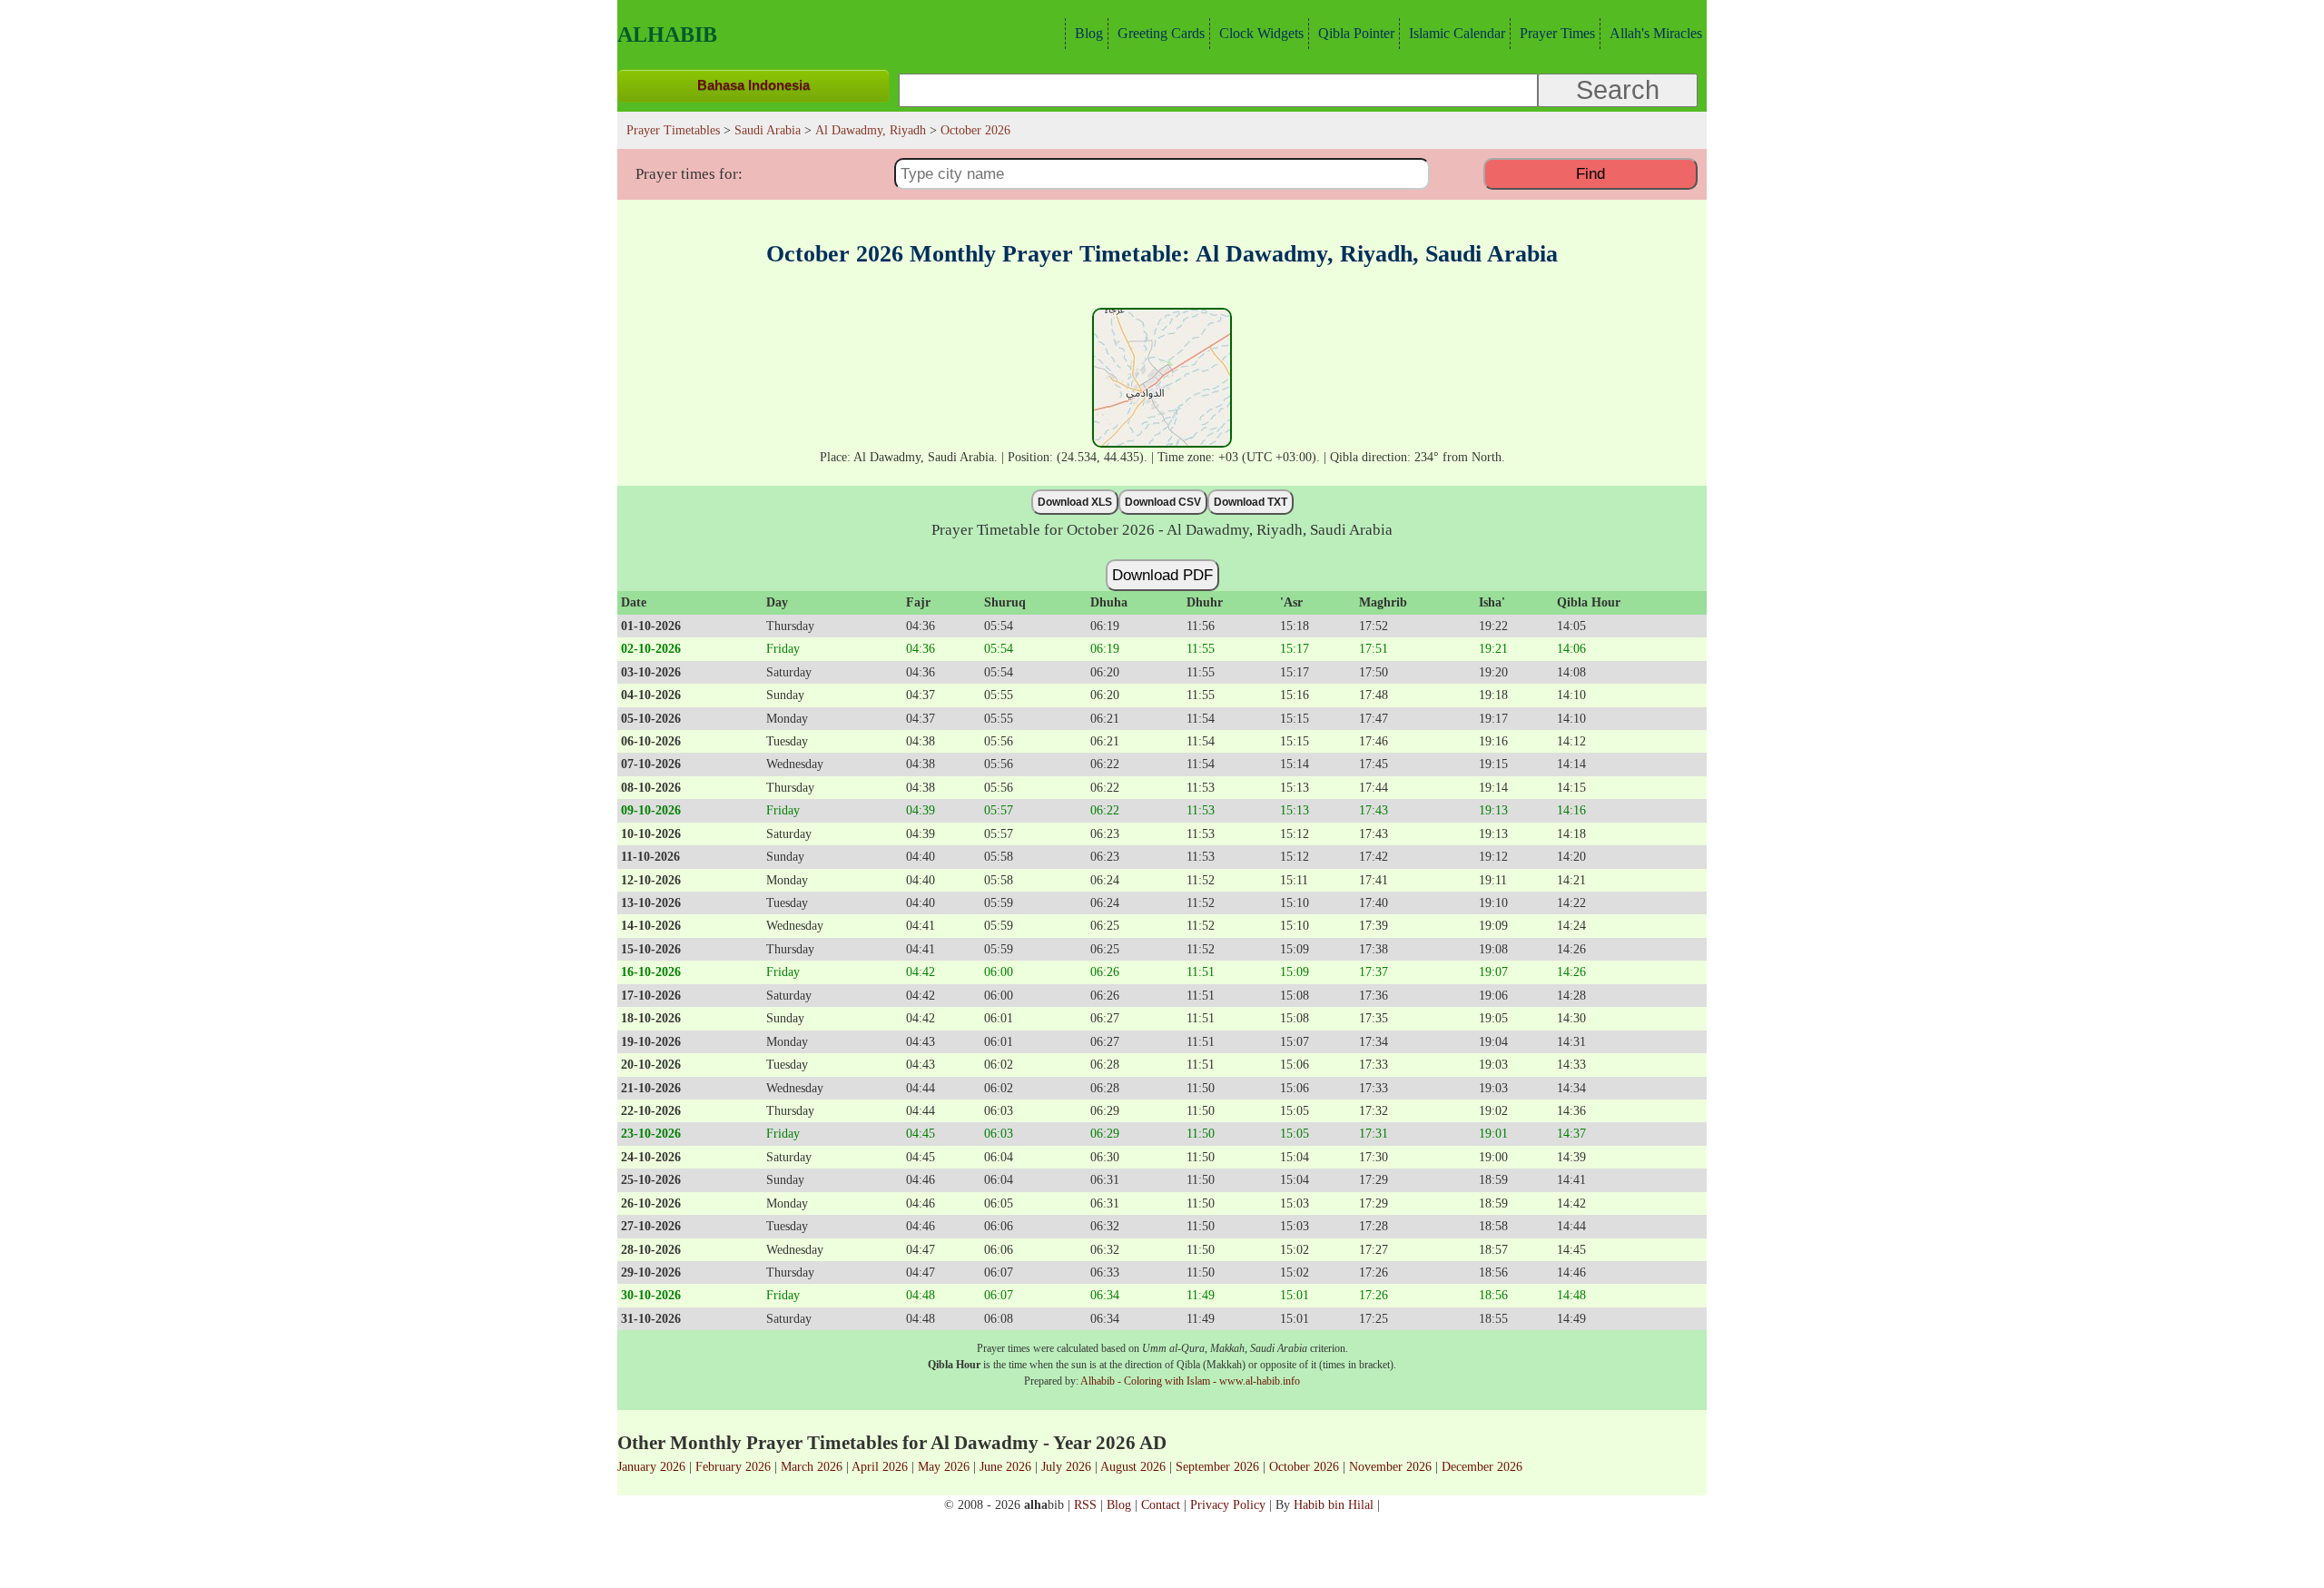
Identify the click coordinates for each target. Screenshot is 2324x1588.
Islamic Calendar (1457, 33)
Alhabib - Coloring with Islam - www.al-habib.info (1190, 1381)
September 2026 (1217, 1466)
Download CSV (1163, 502)
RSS (1085, 1504)
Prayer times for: (689, 174)
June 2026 (1005, 1466)
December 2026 (1482, 1466)
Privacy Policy (1228, 1504)
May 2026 (944, 1466)
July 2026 (1066, 1466)
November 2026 (1390, 1466)
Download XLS (1075, 502)
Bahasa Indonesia (753, 85)
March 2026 (812, 1466)
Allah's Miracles (1656, 33)
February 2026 (733, 1466)
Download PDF (1162, 575)
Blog (1089, 33)
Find (1590, 173)
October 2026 (1304, 1466)
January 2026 (651, 1466)
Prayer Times (1557, 33)
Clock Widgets (1261, 33)
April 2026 (880, 1466)
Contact (1161, 1504)
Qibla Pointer (1356, 33)
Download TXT (1251, 502)
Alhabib (667, 35)
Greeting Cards (1161, 33)
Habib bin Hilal (1334, 1504)
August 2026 (1133, 1466)
